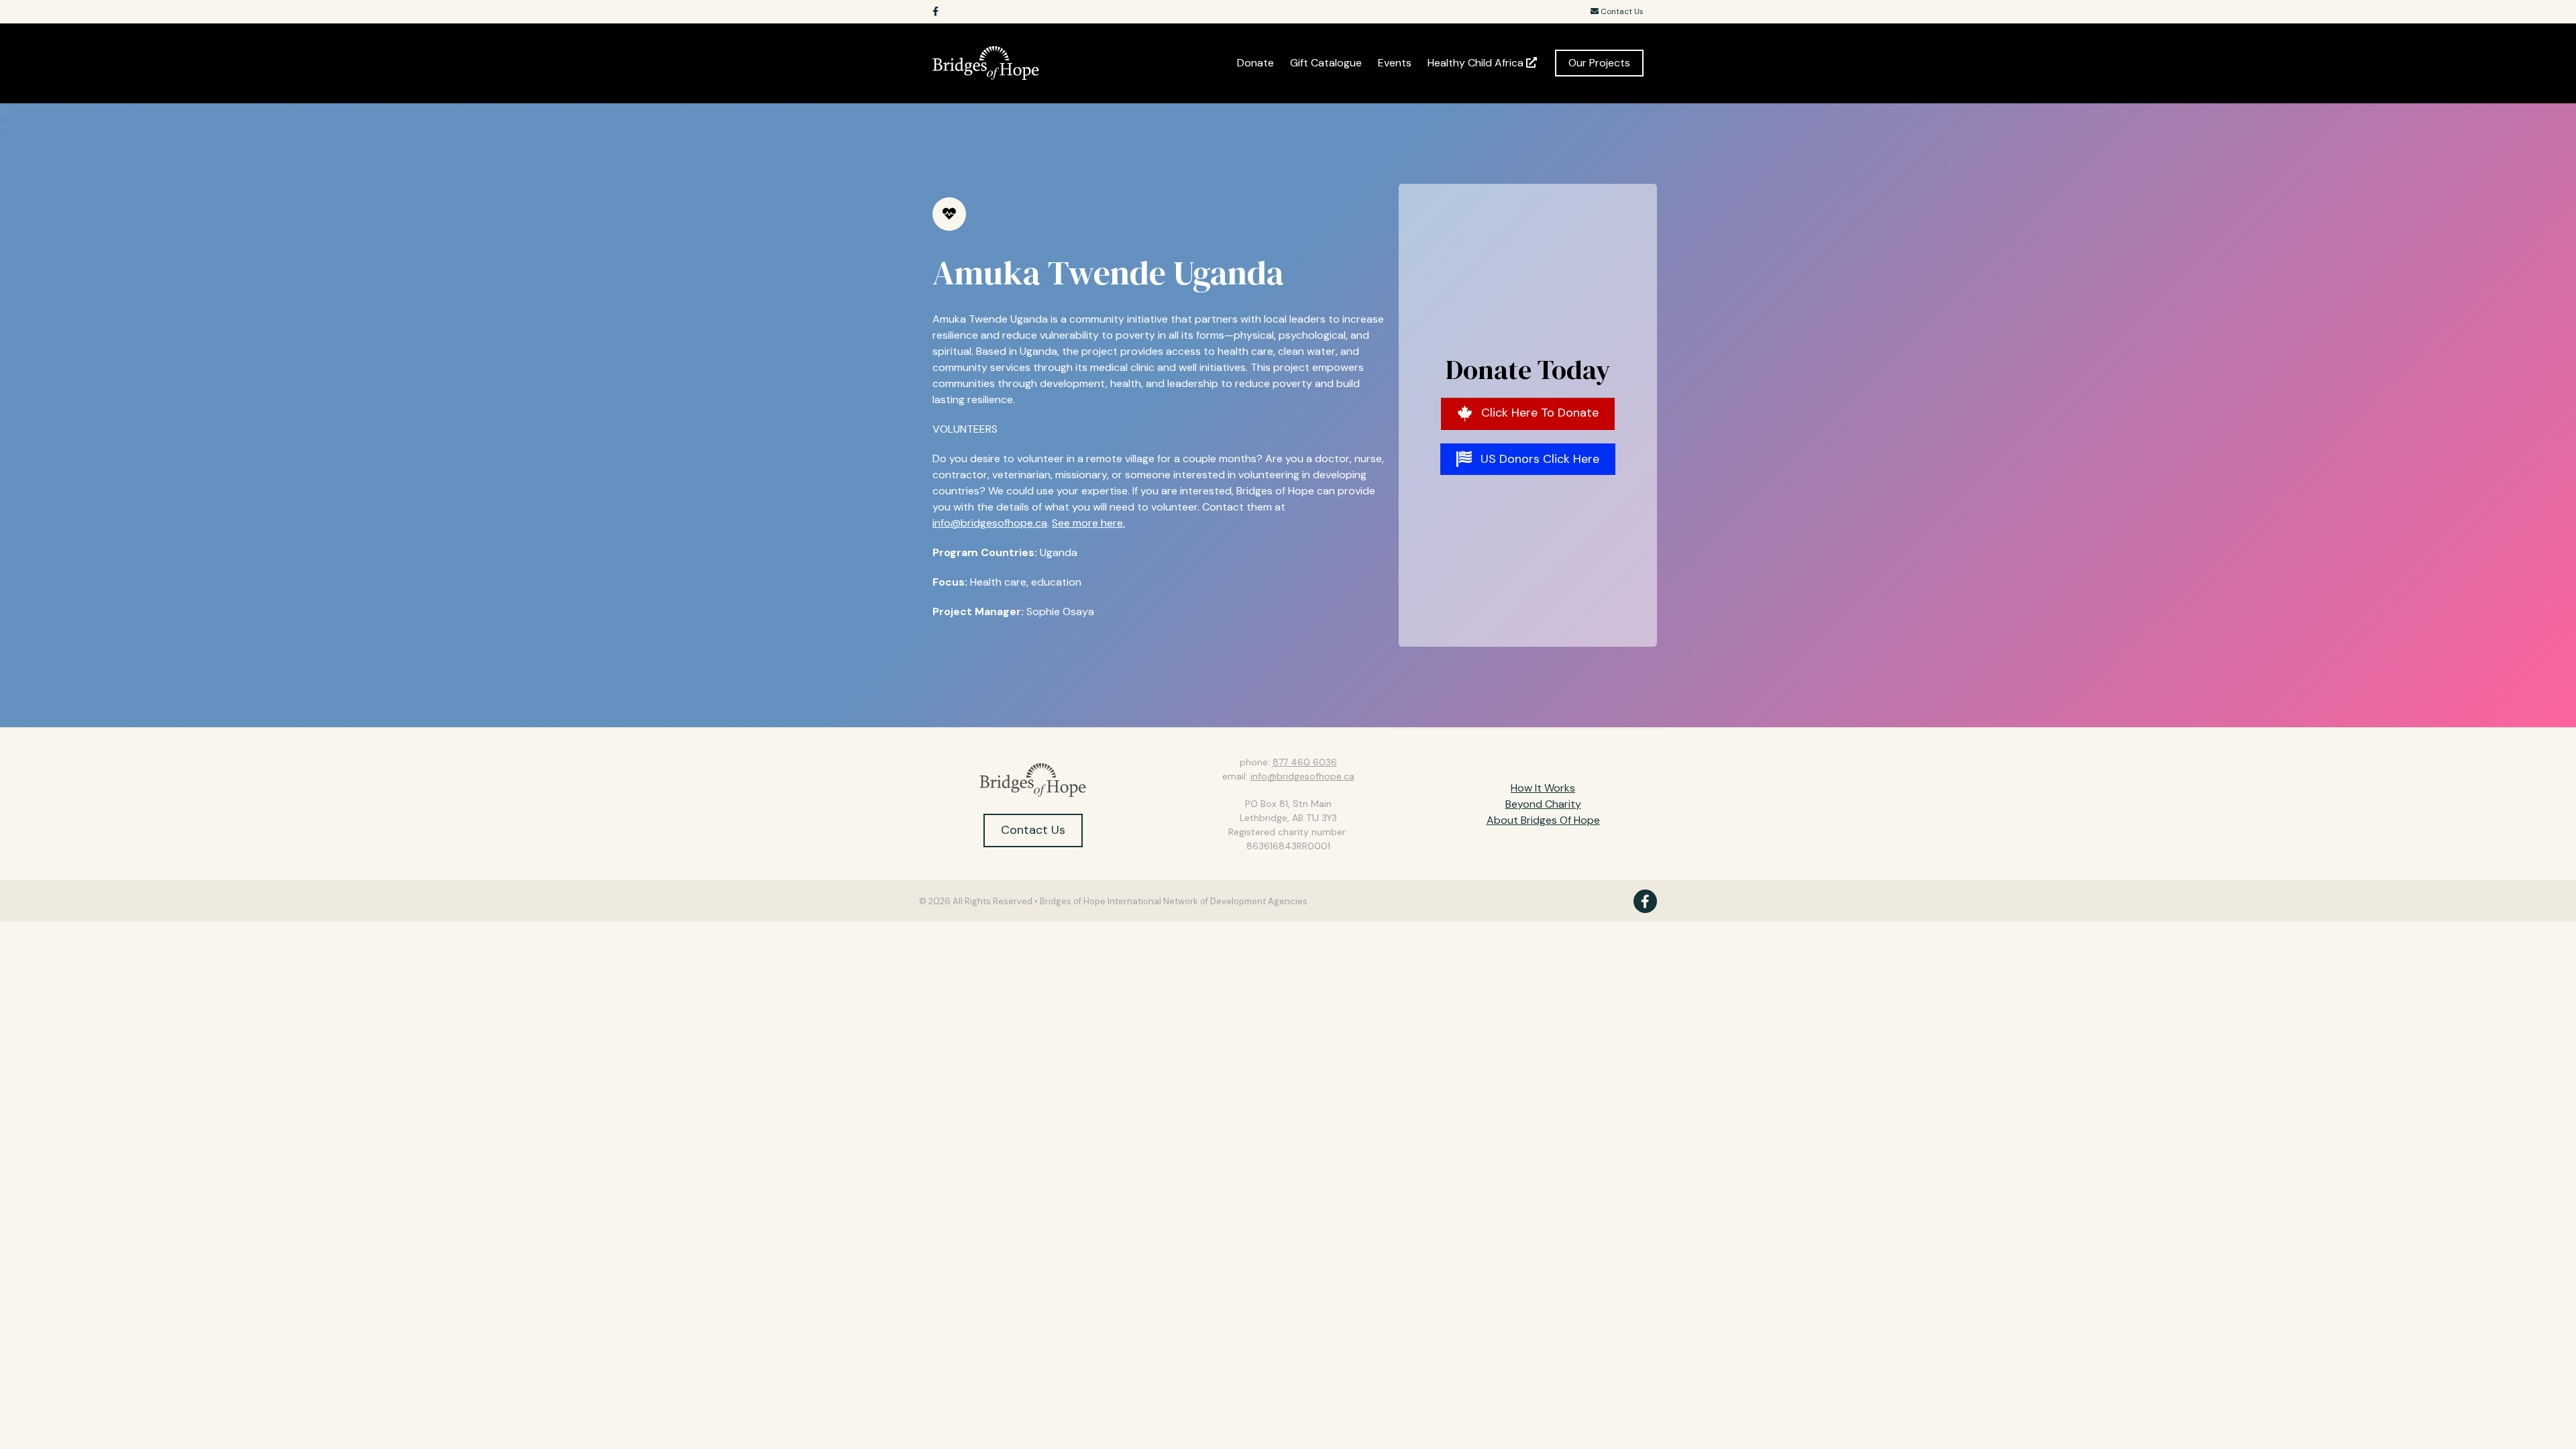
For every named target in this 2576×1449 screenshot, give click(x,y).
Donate (1255, 63)
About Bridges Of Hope (1543, 820)
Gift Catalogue (1326, 63)
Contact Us (1621, 11)
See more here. (1088, 523)
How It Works (1543, 788)
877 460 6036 (1305, 762)
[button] (1528, 414)
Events (1395, 63)
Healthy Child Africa (1477, 63)
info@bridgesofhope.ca (990, 523)
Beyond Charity (1543, 804)
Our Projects (1599, 63)
